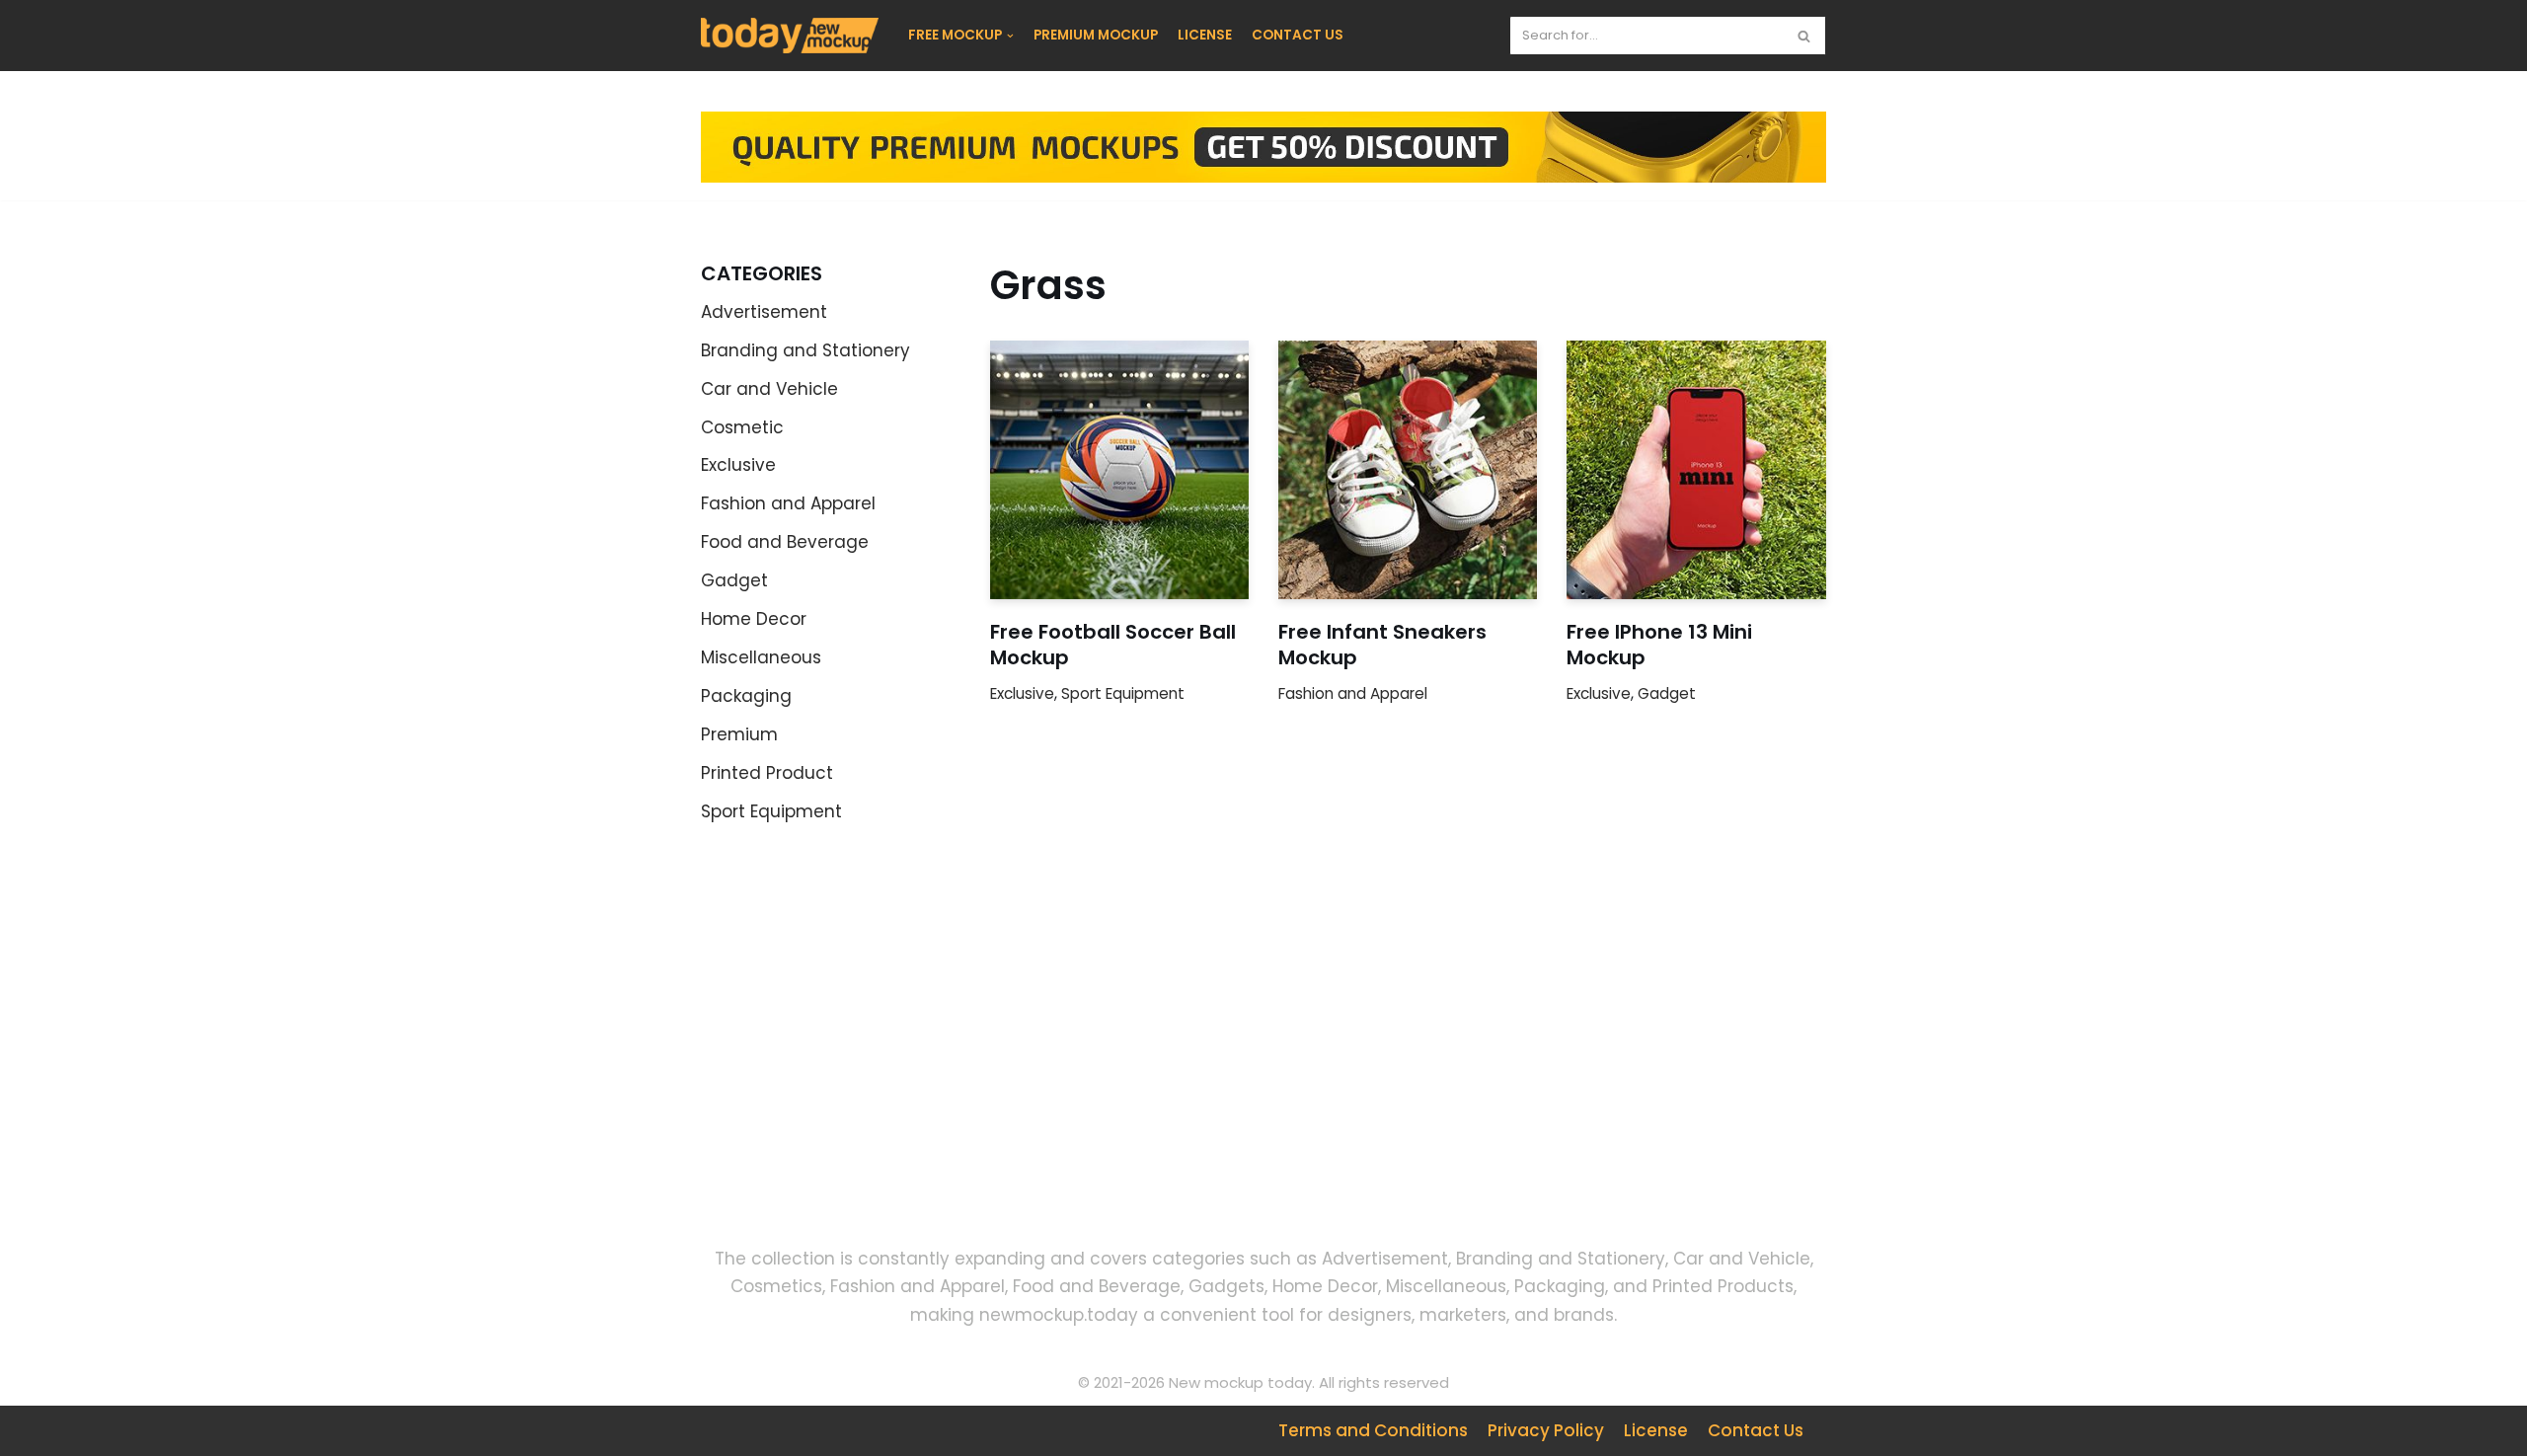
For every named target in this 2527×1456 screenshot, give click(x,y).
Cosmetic (742, 427)
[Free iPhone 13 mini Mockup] (1696, 470)
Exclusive (738, 465)
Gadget (734, 580)
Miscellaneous (761, 657)
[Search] (1804, 36)
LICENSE (1205, 35)
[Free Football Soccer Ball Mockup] (1119, 470)
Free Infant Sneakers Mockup (1382, 645)
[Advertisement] (879, 1051)
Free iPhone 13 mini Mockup (1659, 645)
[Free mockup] (790, 36)
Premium (739, 734)
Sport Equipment (771, 811)
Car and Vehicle (769, 389)
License (1656, 1430)
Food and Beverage (785, 542)
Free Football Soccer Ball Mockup (1113, 645)
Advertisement (764, 312)
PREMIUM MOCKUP (1096, 35)
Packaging (746, 696)
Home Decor (754, 619)
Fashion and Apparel (788, 503)
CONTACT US (1298, 35)
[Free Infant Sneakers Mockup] (1408, 470)
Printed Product (767, 773)
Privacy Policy (1546, 1430)
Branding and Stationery (805, 350)
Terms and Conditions (1373, 1430)
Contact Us (1756, 1430)
